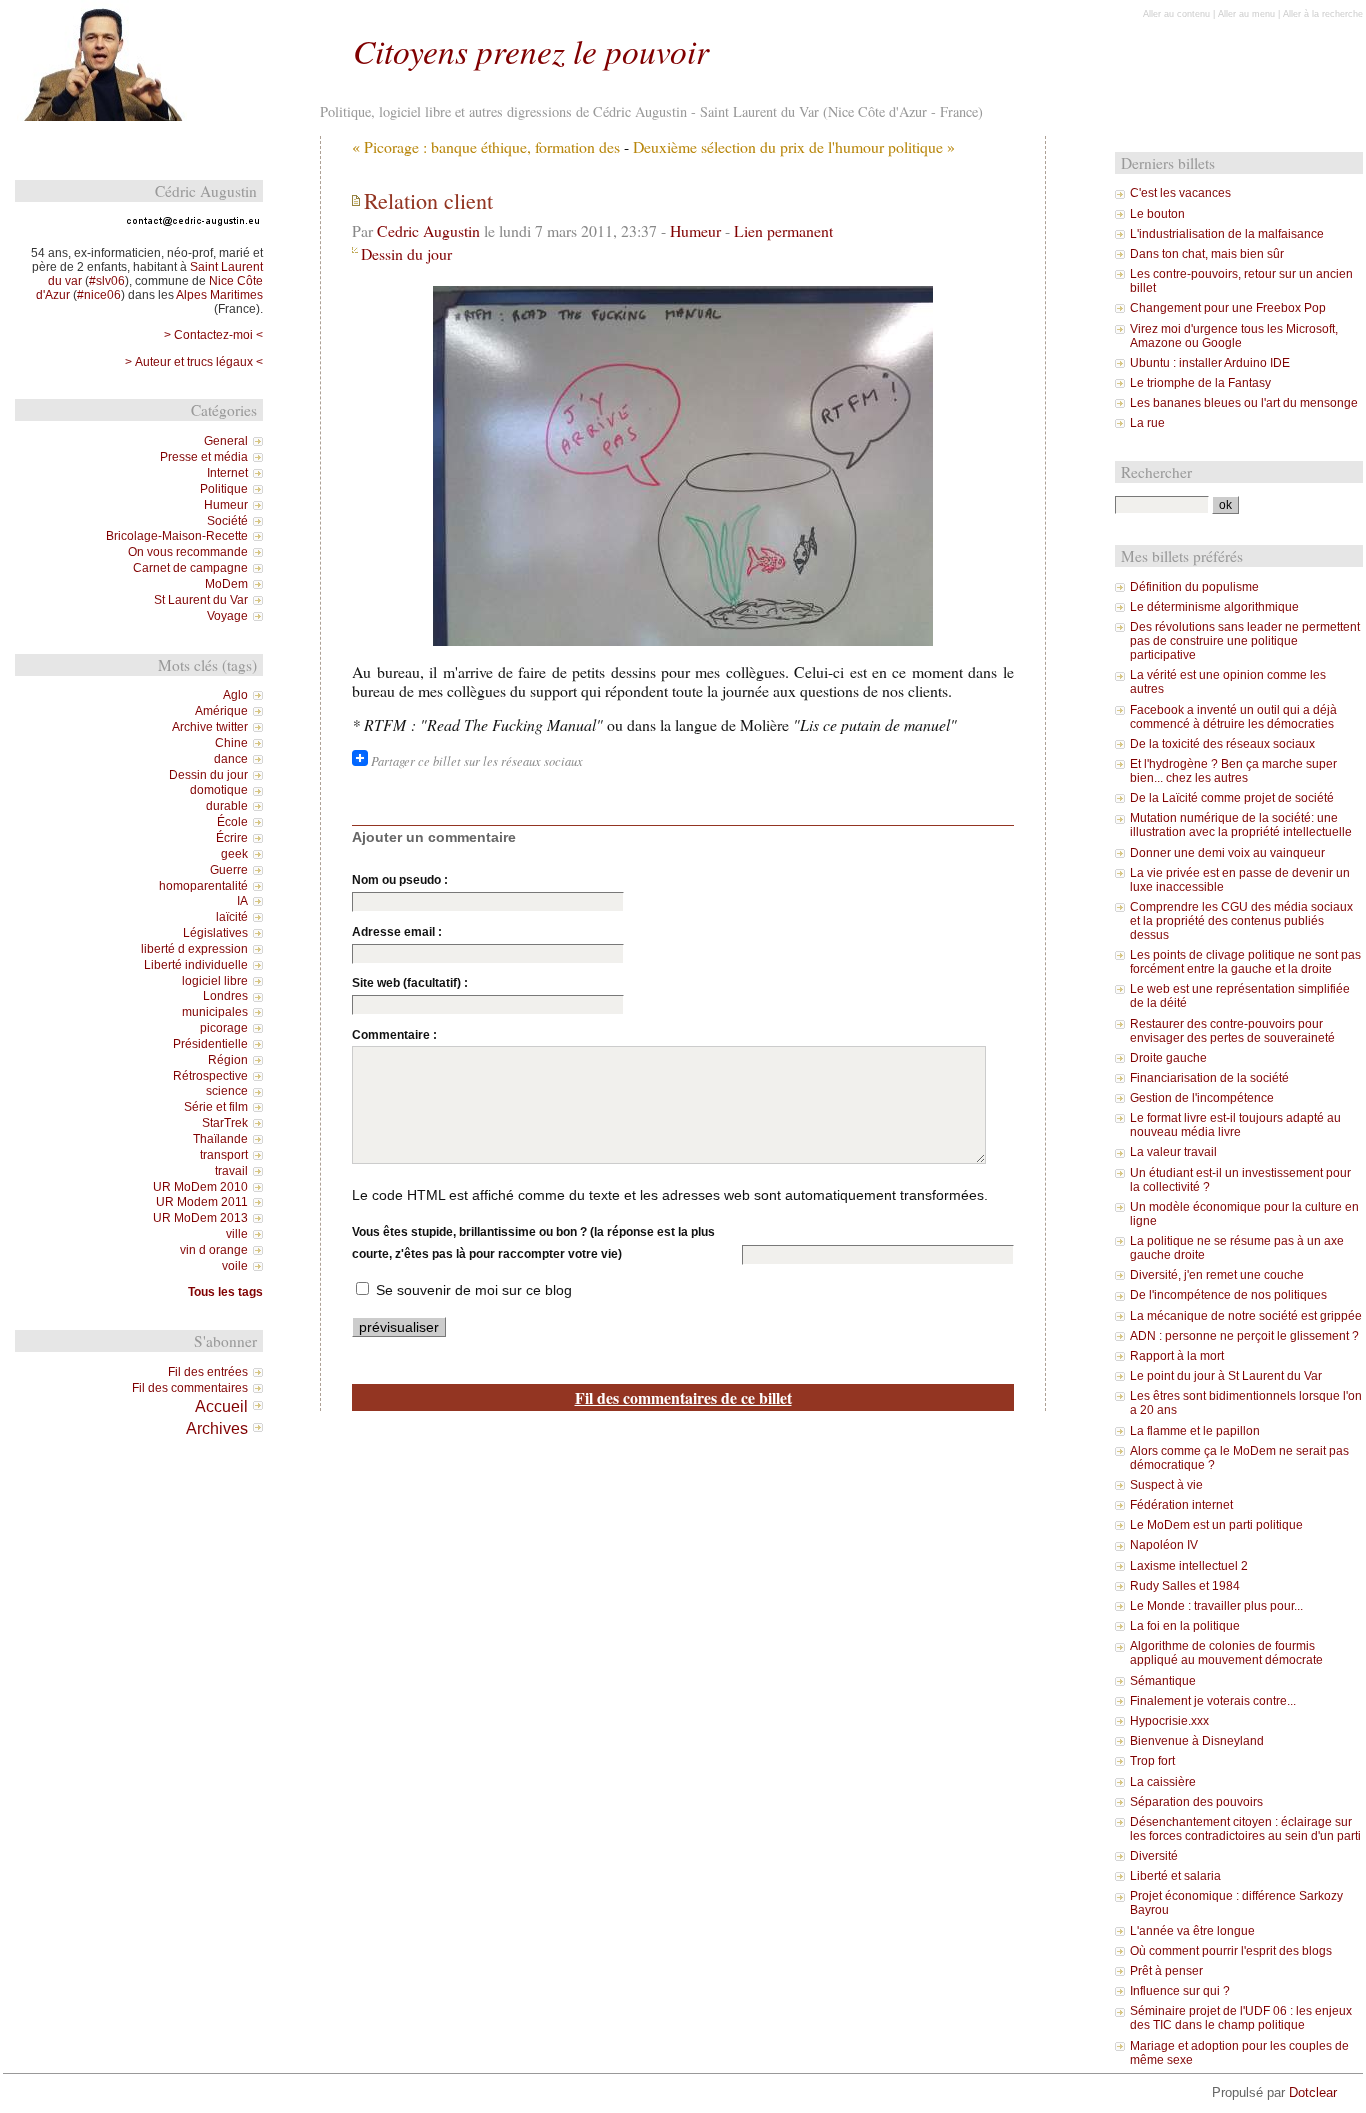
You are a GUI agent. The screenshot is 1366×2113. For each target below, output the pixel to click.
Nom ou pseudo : (400, 880)
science (227, 1091)
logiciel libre (215, 981)
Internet (227, 473)
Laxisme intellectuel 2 (1189, 1566)
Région (228, 1060)
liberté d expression (194, 949)
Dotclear (1313, 2092)
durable (227, 806)
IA (242, 901)
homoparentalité (203, 886)
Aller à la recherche (1323, 14)
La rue (1147, 423)
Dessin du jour (406, 253)
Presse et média (204, 457)
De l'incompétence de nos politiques (1228, 1295)
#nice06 (99, 295)
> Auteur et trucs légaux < (194, 362)
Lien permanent (783, 230)
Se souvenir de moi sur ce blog (474, 1290)
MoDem (226, 584)
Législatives (215, 933)
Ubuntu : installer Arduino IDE (1210, 363)
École (232, 822)
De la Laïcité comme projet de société (1232, 798)
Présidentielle (210, 1044)
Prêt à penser (1166, 1971)
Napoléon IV (1164, 1545)
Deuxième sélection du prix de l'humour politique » (794, 146)
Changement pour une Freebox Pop (1228, 308)
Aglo (235, 695)
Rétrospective (210, 1076)
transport (224, 1155)
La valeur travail (1173, 1152)
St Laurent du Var (201, 600)
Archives (217, 1428)
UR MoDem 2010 (200, 1187)
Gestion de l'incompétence (1202, 1098)
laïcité (232, 917)
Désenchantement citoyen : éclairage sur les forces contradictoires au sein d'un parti (1245, 1829)
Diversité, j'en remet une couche (1217, 1275)
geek (234, 854)
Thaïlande (220, 1139)
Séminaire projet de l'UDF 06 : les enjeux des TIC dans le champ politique (1241, 2018)
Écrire (232, 838)
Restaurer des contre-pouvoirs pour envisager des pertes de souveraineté (1232, 1031)
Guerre (229, 870)
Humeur (695, 230)
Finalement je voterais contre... (1213, 1701)
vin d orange (214, 1250)
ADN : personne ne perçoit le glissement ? (1244, 1336)
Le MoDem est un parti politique (1216, 1525)
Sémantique (1163, 1681)
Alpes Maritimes (219, 295)
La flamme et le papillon (1195, 1431)
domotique (219, 790)
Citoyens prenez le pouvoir (531, 50)
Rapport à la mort (1177, 1356)
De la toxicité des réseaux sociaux (1222, 744)
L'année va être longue (1192, 1931)
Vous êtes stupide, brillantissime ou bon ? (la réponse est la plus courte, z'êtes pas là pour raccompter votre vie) (533, 1243)
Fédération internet (1181, 1505)
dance (231, 759)
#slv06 (107, 281)
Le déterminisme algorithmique (1214, 607)
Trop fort (1152, 1761)
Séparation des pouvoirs (1196, 1802)
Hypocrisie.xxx (1169, 1721)
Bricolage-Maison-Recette (177, 536)
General (226, 441)
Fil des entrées (208, 1372)
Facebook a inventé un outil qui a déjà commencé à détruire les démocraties (1233, 717)
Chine (231, 743)
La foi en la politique (1185, 1626)
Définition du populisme (1194, 587)
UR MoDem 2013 (200, 1218)
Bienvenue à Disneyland (1197, 1741)
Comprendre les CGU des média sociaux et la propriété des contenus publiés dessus (1241, 921)
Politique (224, 489)
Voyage (227, 616)
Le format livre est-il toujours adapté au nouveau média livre (1235, 1125)
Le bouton (1157, 214)
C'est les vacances (1180, 193)
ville (237, 1234)
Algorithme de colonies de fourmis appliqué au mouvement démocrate (1226, 1653)
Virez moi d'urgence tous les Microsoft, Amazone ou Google (1234, 336)
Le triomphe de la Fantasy (1200, 383)
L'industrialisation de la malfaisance (1227, 234)
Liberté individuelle (196, 965)
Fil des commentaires (190, 1388)
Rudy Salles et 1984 (1185, 1586)
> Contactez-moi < (213, 335)
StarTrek (225, 1123)
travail (231, 1171)
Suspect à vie (1166, 1485)
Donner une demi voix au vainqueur (1227, 853)
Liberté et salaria (1175, 1876)
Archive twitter (210, 727)
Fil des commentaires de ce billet (683, 1397)
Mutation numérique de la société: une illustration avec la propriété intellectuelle (1241, 825)
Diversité (1154, 1856)
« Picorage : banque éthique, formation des (486, 146)
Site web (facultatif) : (410, 983)
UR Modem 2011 (202, 1202)
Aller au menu (1246, 14)
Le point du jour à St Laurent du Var (1226, 1376)
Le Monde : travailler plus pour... (1216, 1606)
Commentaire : (394, 1035)
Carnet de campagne (190, 568)
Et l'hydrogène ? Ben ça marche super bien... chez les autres (1233, 771)
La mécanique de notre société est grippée (1246, 1316)
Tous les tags (225, 1292)
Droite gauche (1168, 1058)
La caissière (1163, 1782)
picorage (224, 1028)
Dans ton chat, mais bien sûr (1207, 254)
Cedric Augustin (428, 230)
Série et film (216, 1107)
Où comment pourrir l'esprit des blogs (1231, 1951)
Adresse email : (397, 932)
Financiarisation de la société (1209, 1078)
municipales (215, 1012)
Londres (225, 996)
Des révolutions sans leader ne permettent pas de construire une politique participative (1245, 641)
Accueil (221, 1406)
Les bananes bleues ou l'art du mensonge (1244, 403)
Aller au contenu (1176, 14)
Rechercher (1156, 472)
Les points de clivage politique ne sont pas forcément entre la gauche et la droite (1245, 962)
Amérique (221, 711)
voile (235, 1266)
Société (227, 521)
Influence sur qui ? (1180, 1991)
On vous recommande (188, 552)
